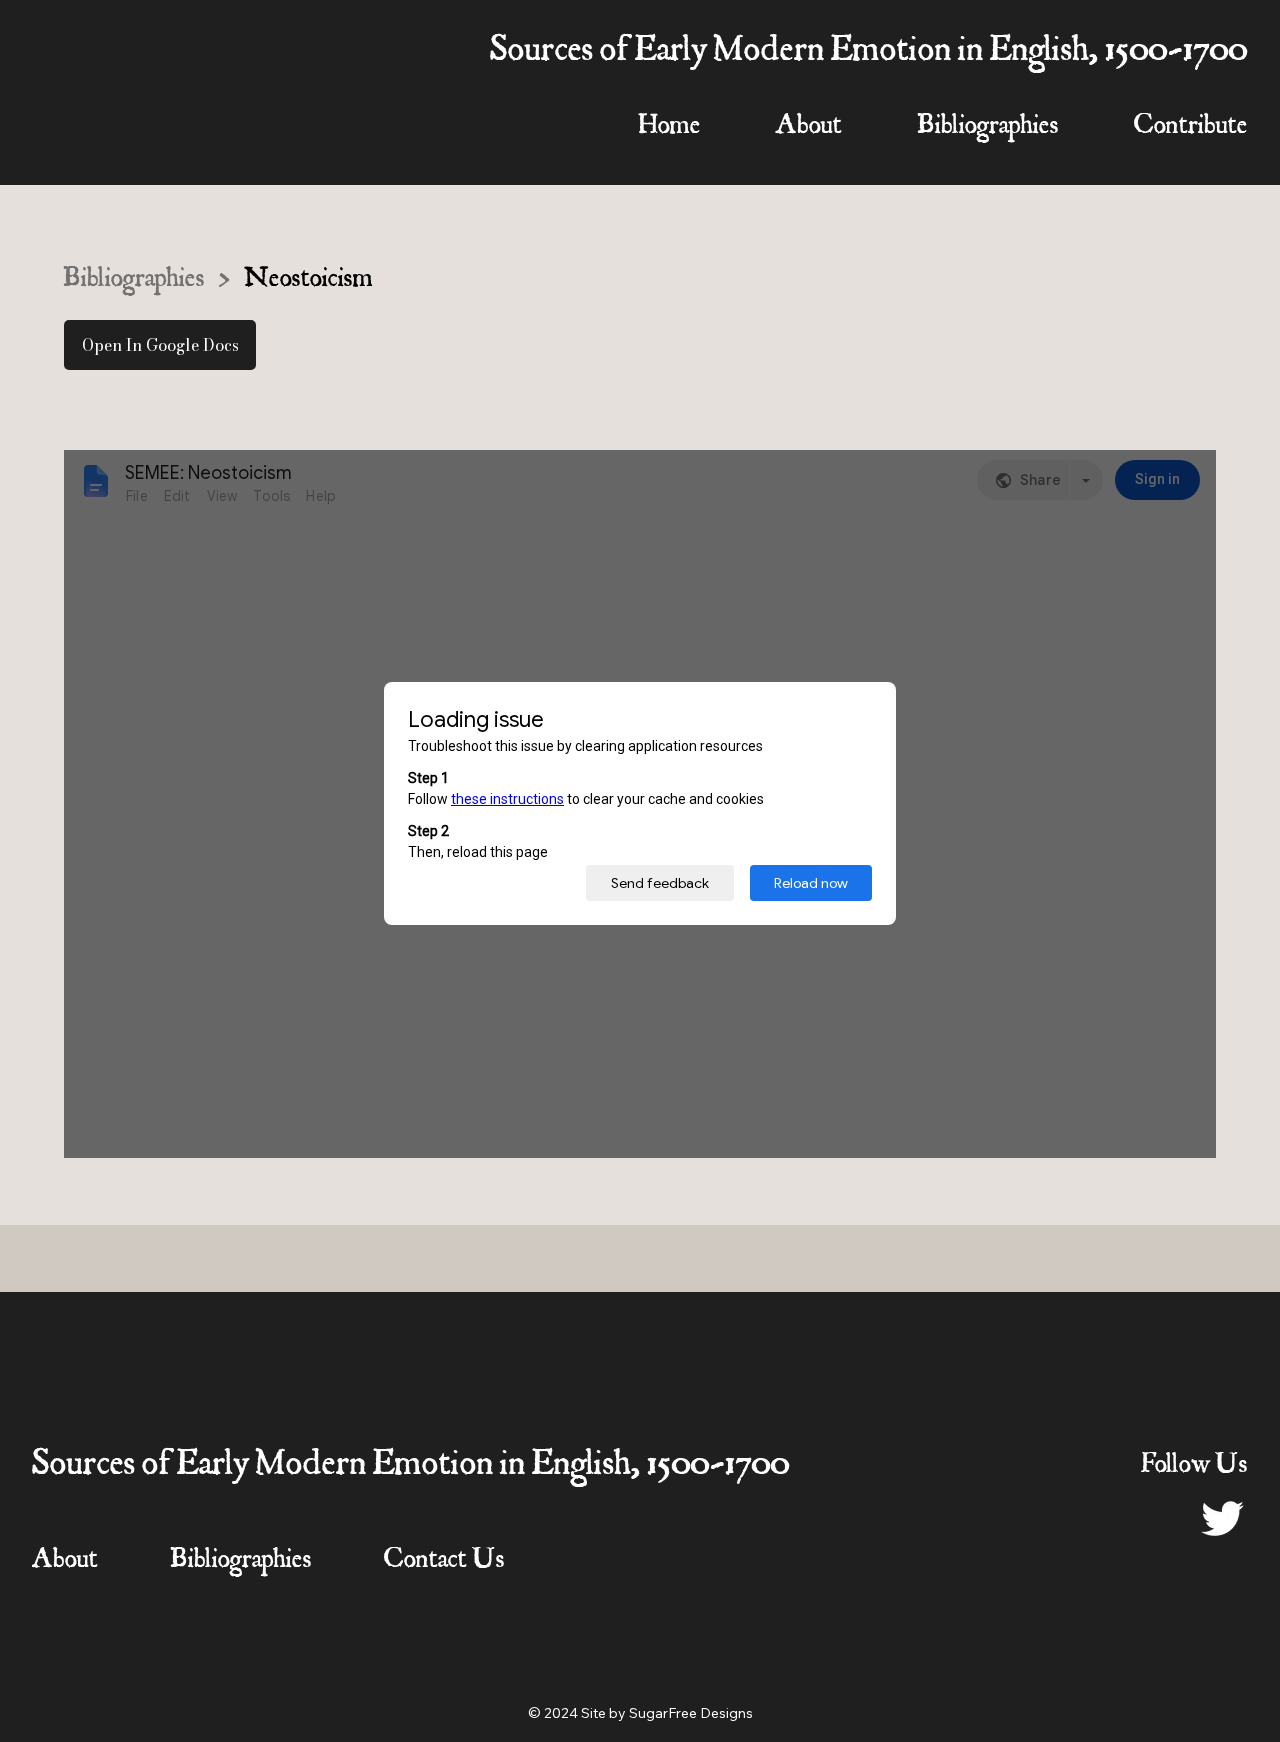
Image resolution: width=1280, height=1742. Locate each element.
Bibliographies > (147, 281)
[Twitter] (1223, 1517)
